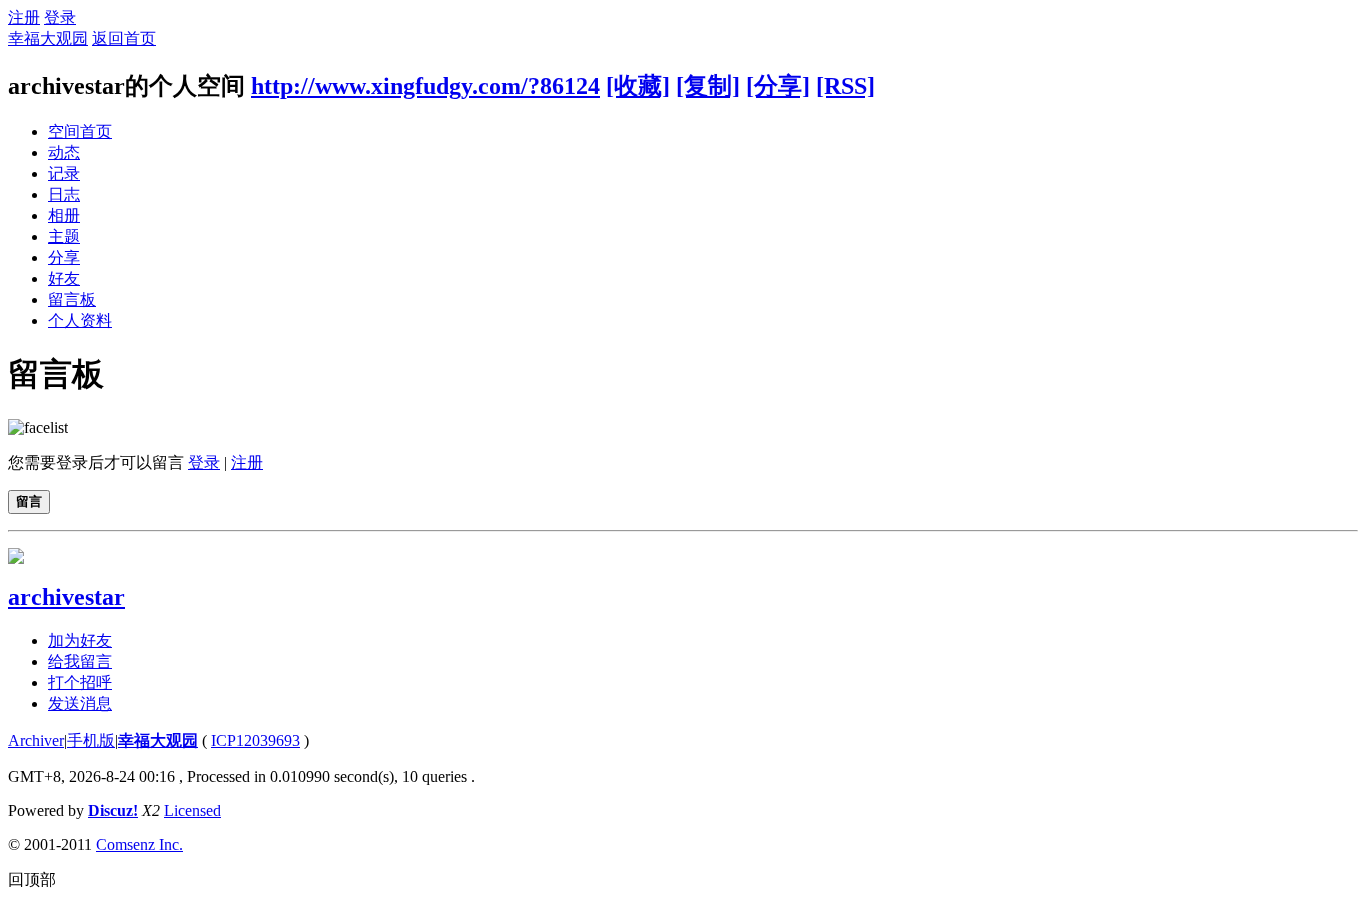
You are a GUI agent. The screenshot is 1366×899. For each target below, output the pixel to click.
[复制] (708, 86)
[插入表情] (38, 427)
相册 (64, 215)
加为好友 (80, 640)
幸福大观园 (48, 38)
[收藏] (638, 86)
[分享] (778, 86)
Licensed (192, 810)
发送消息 (80, 703)
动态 (64, 152)
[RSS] (845, 86)
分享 (64, 257)
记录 (64, 173)
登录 (60, 17)
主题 (64, 236)
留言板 (72, 299)
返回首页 (124, 38)
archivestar (66, 597)
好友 (64, 278)
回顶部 (32, 879)
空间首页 (80, 131)
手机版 (91, 740)
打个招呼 (80, 682)
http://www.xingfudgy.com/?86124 (425, 86)
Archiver (36, 740)
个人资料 (80, 320)
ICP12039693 (255, 740)
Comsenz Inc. (139, 844)
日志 (64, 194)
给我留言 (80, 661)
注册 (24, 17)
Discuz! (113, 810)
